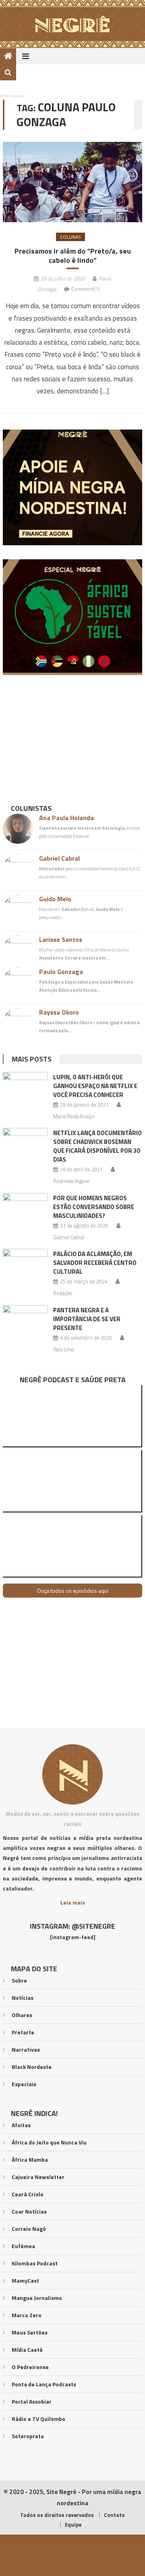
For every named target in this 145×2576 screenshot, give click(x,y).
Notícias (23, 1998)
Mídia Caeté (27, 2350)
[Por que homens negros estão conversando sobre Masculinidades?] (25, 1209)
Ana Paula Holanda (66, 818)
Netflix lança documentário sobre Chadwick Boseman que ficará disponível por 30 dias (97, 1146)
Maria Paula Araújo (74, 1116)
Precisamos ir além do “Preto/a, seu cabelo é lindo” (73, 256)
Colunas (70, 237)
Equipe (73, 2525)
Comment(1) (86, 289)
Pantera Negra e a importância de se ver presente (87, 1319)
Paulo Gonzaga (61, 972)
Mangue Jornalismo (37, 2298)
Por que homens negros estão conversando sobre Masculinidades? (94, 1207)
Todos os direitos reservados (57, 2515)
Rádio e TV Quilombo (38, 2419)
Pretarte (23, 2032)
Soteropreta (28, 2436)
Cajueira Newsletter (38, 2177)
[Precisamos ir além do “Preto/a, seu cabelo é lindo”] (72, 182)
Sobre (19, 1980)
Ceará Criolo (28, 2194)
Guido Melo (55, 899)
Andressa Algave (71, 1181)
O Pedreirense (30, 2367)
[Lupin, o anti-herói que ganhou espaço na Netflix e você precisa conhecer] (25, 1088)
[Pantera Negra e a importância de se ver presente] (25, 1321)
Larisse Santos (61, 939)
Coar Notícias (29, 2211)
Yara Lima (64, 1349)
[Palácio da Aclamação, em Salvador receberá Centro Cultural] (25, 1265)
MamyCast (25, 2280)
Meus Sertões (30, 2332)
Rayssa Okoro (59, 1012)
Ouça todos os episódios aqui (73, 1591)
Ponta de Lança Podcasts (44, 2384)
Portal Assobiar (32, 2401)
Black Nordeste (32, 2067)
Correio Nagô (29, 2229)
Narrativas (26, 2049)
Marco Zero (27, 2315)
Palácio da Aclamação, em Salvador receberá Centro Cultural (95, 1263)
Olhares (22, 2015)
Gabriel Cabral (59, 858)
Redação (63, 1293)
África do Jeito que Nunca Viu (49, 2142)
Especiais (24, 2084)
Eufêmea (23, 2246)
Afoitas (21, 2125)
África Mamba (30, 2160)
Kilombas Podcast (35, 2263)
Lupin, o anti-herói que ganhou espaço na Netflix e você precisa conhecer (95, 1086)
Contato (114, 2515)
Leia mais (73, 1902)
